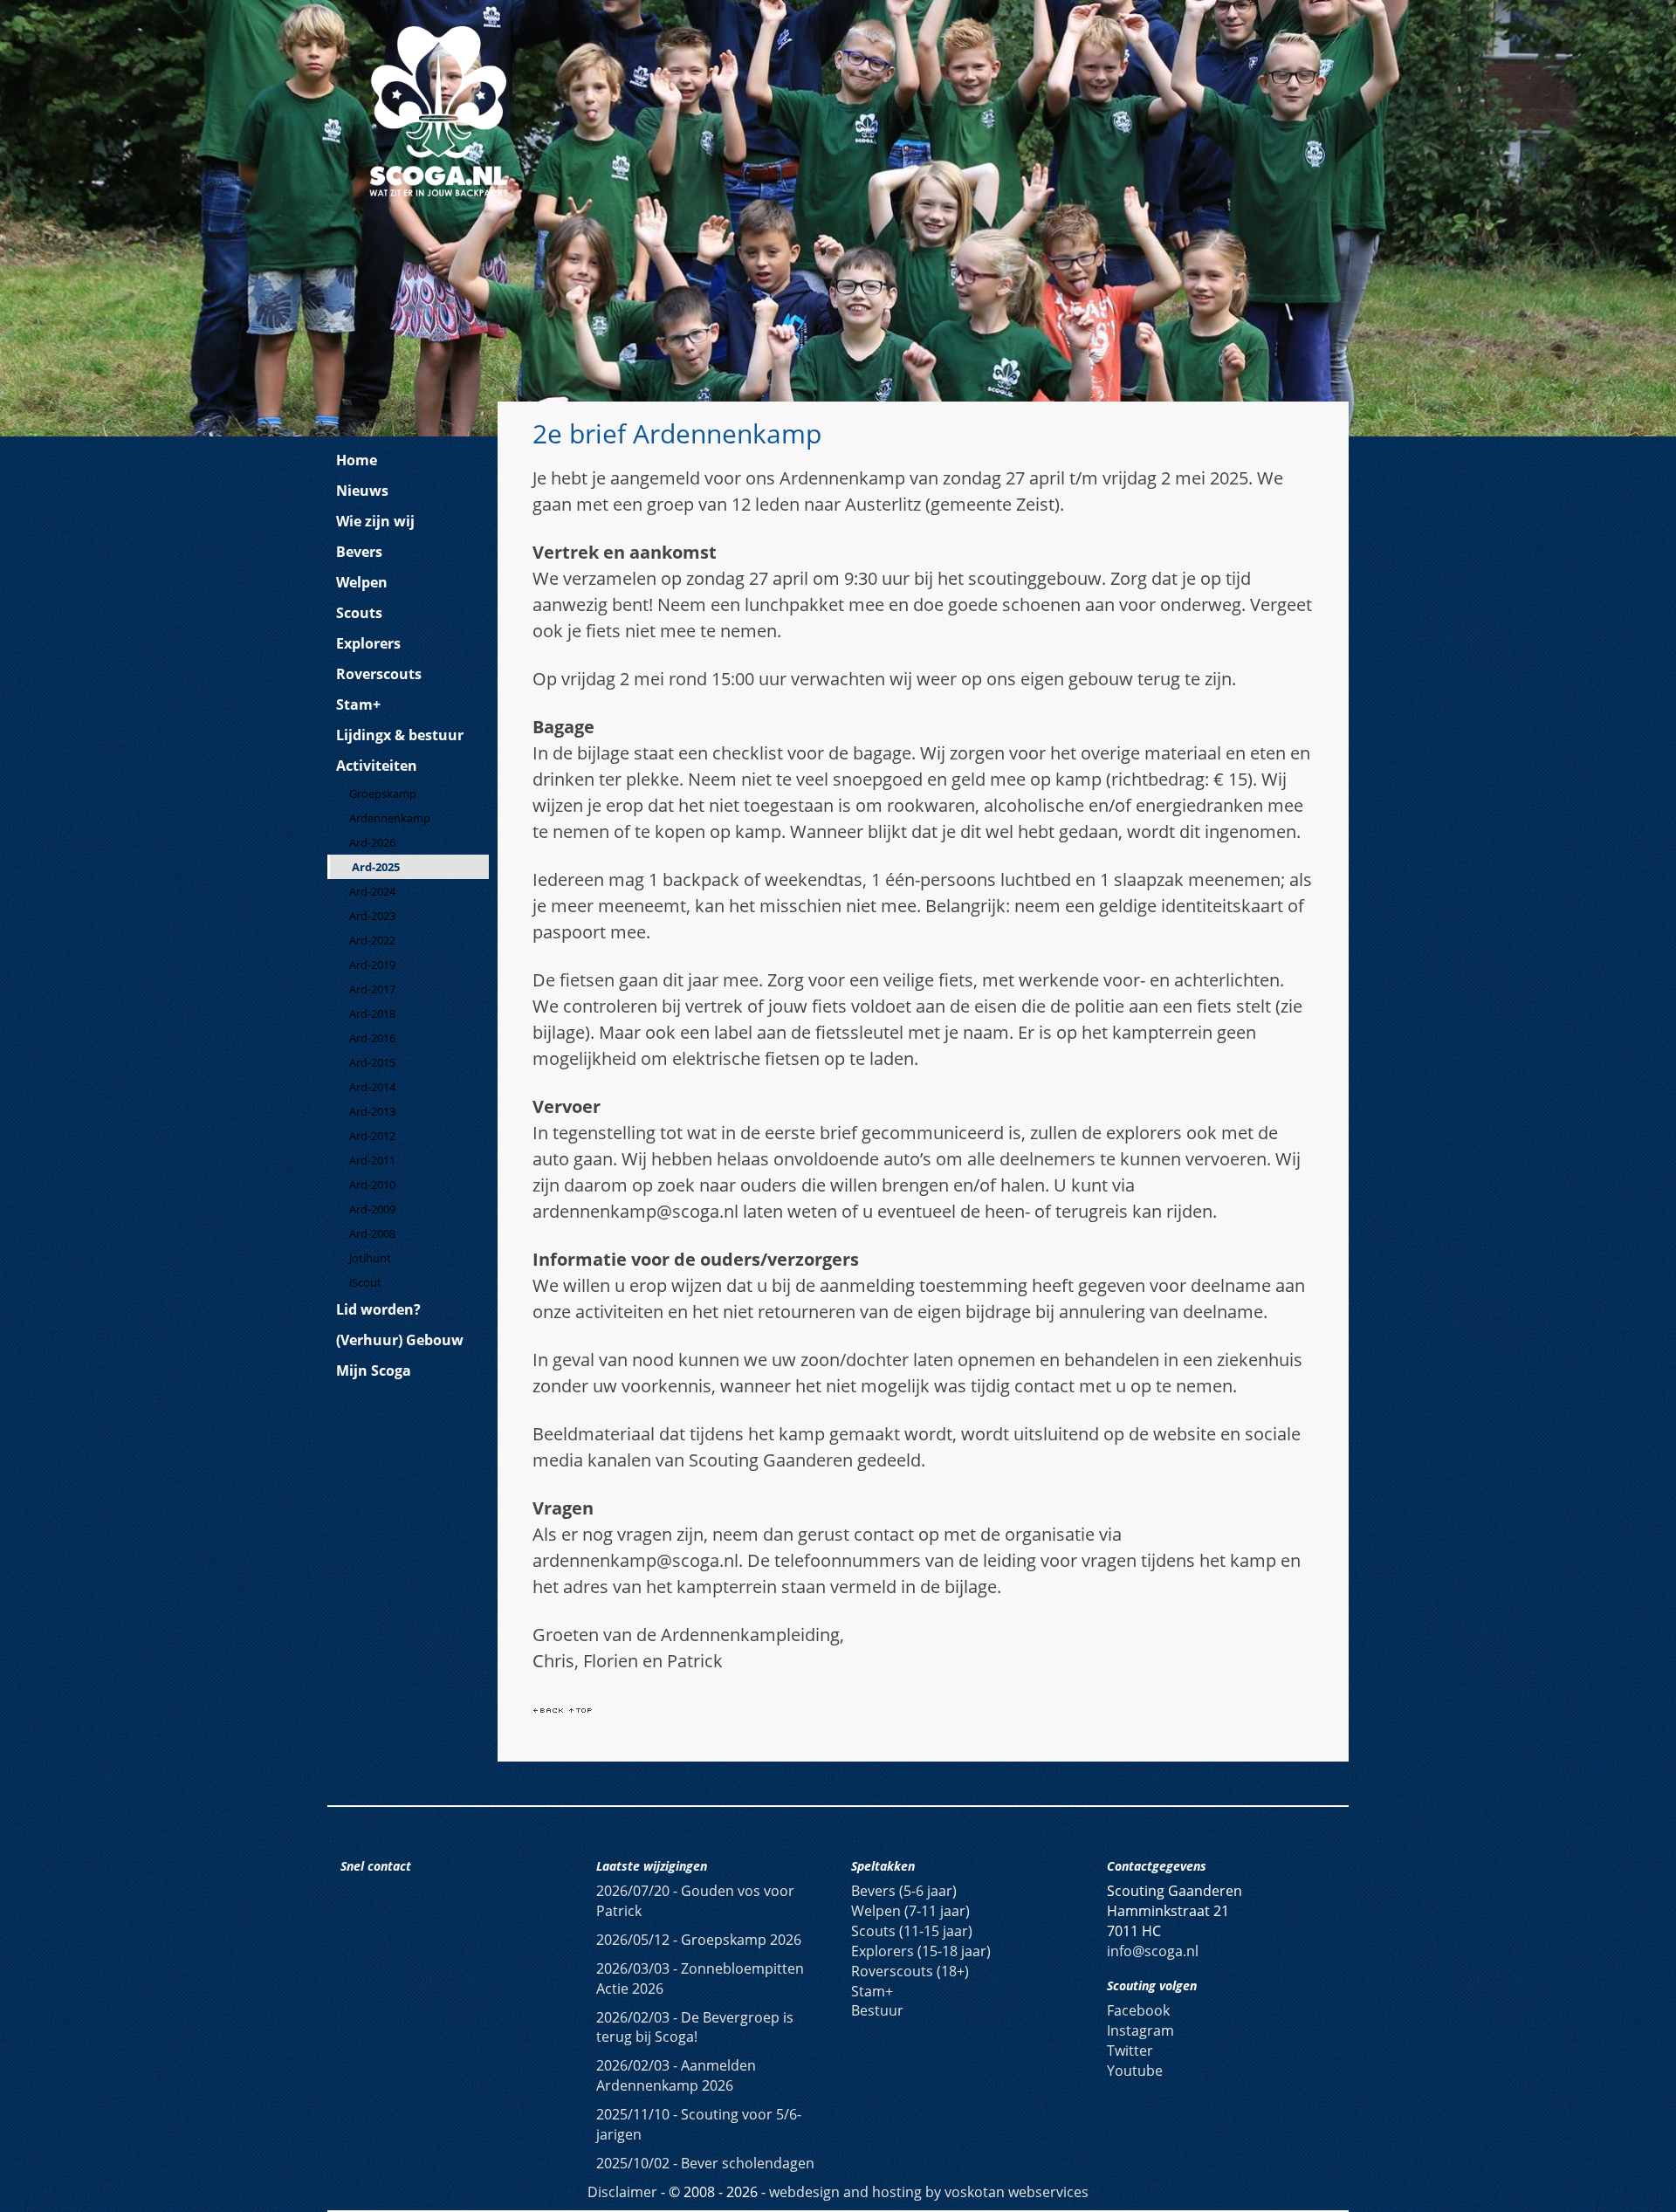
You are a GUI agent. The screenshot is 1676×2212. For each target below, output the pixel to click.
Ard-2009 (372, 1209)
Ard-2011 (372, 1160)
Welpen (362, 582)
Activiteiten (377, 766)
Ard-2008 (372, 1233)
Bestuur (877, 2010)
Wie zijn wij (375, 521)
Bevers (359, 552)
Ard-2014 (372, 1087)
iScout (365, 1282)
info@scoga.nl (1153, 1951)
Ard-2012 (372, 1136)
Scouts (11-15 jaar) (912, 1931)
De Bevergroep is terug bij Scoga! (695, 2027)
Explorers (368, 643)
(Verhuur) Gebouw (400, 1340)
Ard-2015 (372, 1062)
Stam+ (358, 704)
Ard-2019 (372, 965)
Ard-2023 (372, 916)
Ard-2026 (372, 842)
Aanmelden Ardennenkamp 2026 (676, 2075)
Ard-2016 (372, 1038)
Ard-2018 (372, 1013)
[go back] (548, 1709)
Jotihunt (370, 1258)
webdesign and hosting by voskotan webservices (929, 2192)
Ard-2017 (372, 989)
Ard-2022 (372, 940)
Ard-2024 (372, 891)
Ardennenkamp (390, 818)
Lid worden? (378, 1309)
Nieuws (362, 491)
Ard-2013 (372, 1111)
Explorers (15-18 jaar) (921, 1951)
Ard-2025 (376, 867)
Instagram (1140, 2030)
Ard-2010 (372, 1185)
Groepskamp (383, 793)
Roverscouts (379, 674)
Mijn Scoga (374, 1370)
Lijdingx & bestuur (400, 735)
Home (357, 460)
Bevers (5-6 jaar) (904, 1891)
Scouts (359, 613)
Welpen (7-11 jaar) (910, 1911)
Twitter (1130, 2051)
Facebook (1138, 2010)
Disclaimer (622, 2192)
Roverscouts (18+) (910, 1971)
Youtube (1135, 2071)
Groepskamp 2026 (699, 1940)
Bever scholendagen (705, 2163)
